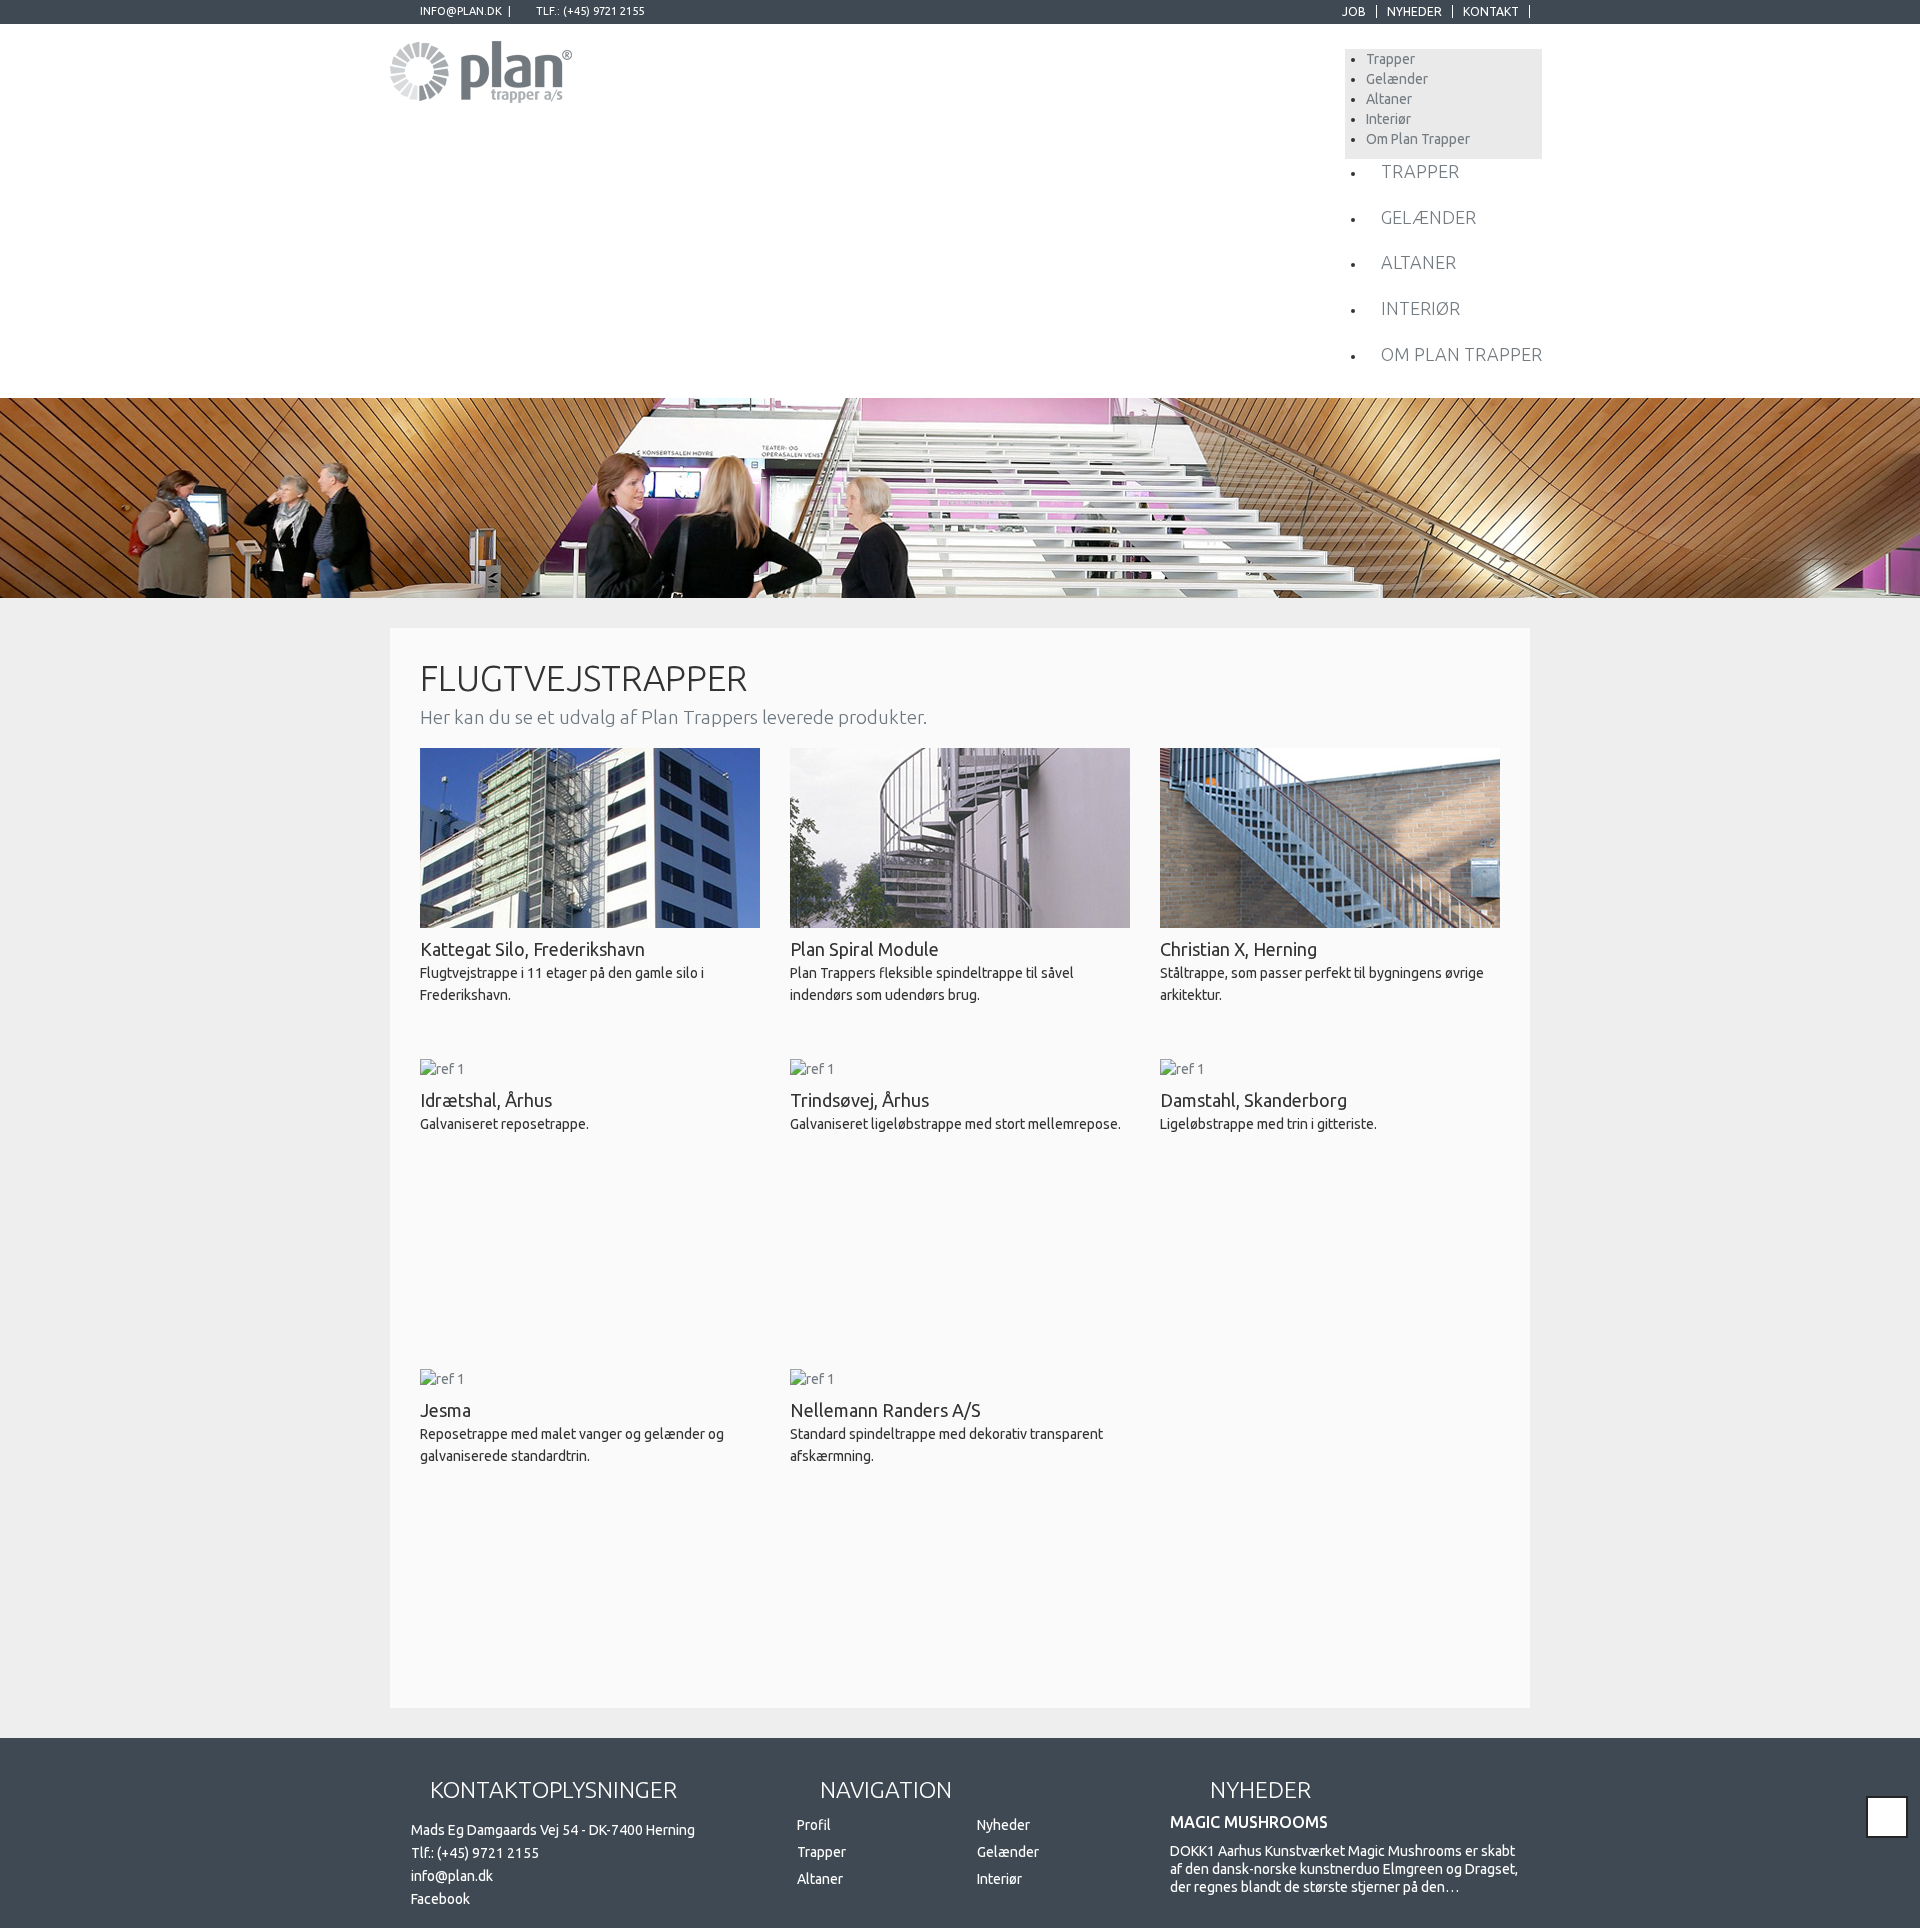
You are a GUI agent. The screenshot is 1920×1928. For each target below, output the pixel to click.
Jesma (445, 1410)
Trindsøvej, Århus (859, 1100)
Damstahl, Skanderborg (1253, 1100)
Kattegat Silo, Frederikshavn (532, 949)
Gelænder (1008, 1852)
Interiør (999, 1879)
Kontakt (1491, 11)
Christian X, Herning (1238, 949)
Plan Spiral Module (864, 949)
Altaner (820, 1879)
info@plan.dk (461, 11)
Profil (814, 1825)
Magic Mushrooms (1249, 1822)
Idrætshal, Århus (486, 1100)
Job (1354, 11)
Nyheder (1414, 11)
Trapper (821, 1852)
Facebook (440, 1899)
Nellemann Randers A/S (885, 1410)
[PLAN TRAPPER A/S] (481, 67)
